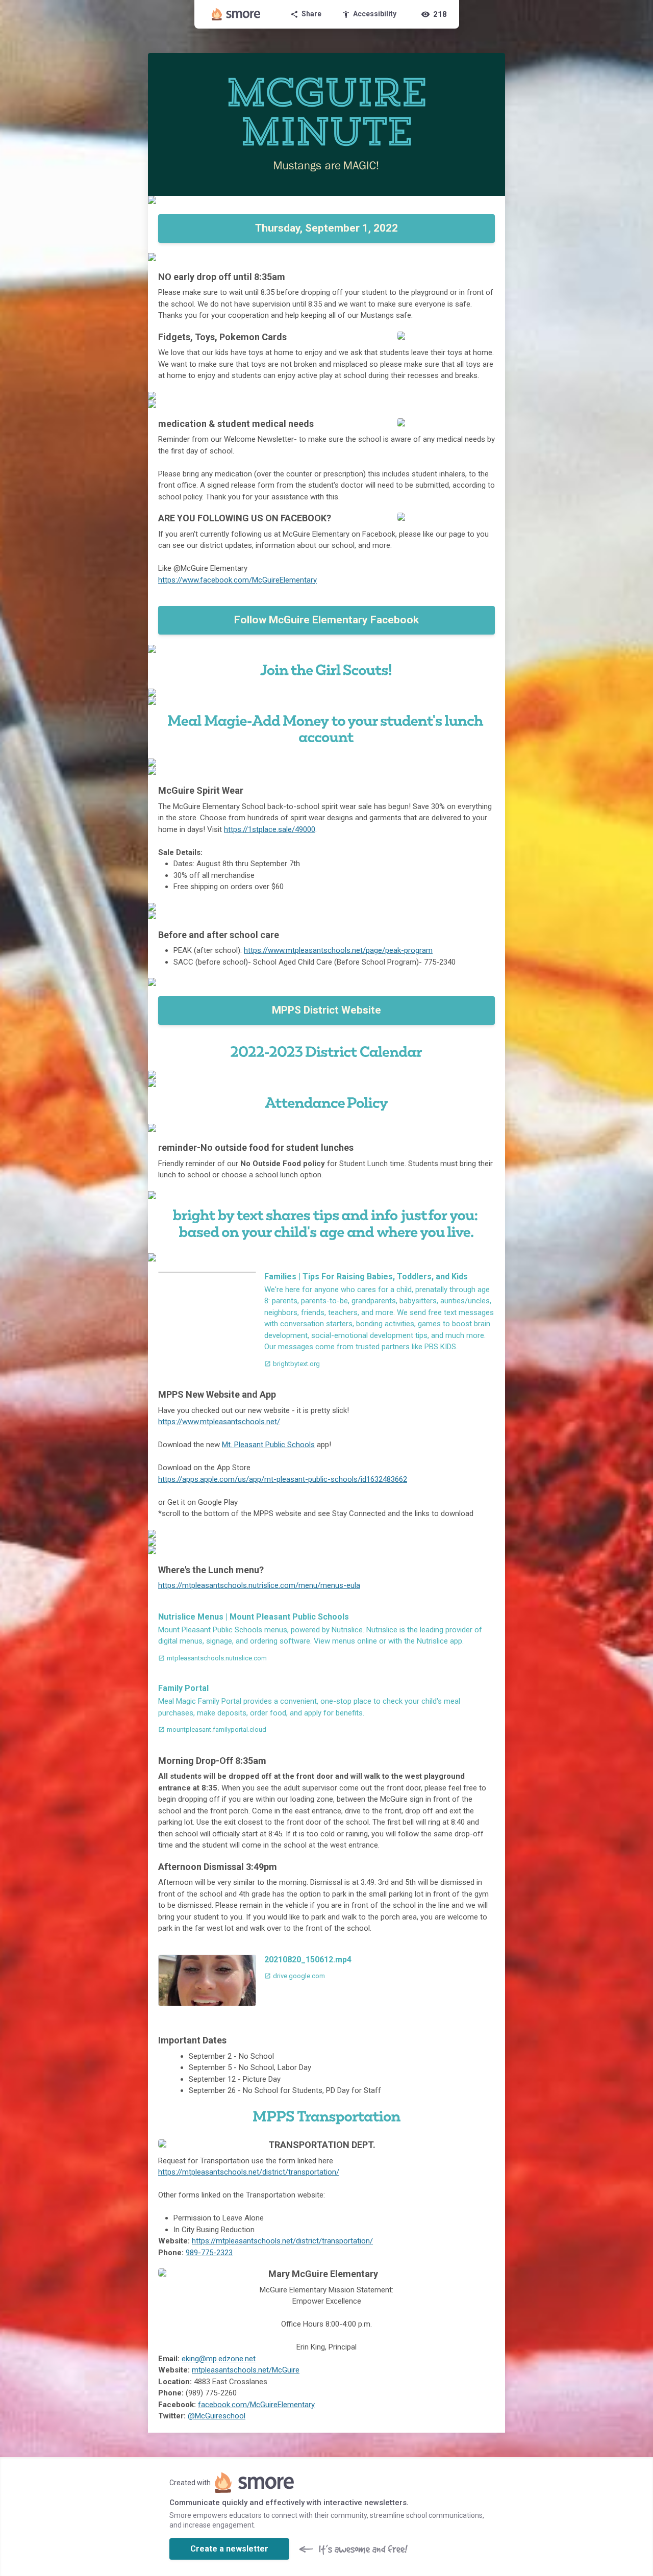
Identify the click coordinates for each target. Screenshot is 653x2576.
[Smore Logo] (236, 14)
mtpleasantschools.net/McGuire (246, 2370)
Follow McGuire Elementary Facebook (326, 620)
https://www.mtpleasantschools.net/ (219, 1422)
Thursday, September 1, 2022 (326, 228)
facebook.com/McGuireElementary (256, 2405)
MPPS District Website (326, 1010)
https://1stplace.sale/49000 (270, 829)
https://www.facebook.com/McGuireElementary (237, 580)
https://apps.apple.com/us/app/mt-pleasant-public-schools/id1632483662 (283, 1479)
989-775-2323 (209, 2253)
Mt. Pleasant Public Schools (268, 1445)
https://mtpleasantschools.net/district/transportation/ (249, 2172)
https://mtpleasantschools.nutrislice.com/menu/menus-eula (259, 1585)
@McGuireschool (217, 2416)
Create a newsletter (229, 2549)
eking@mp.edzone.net (219, 2359)
